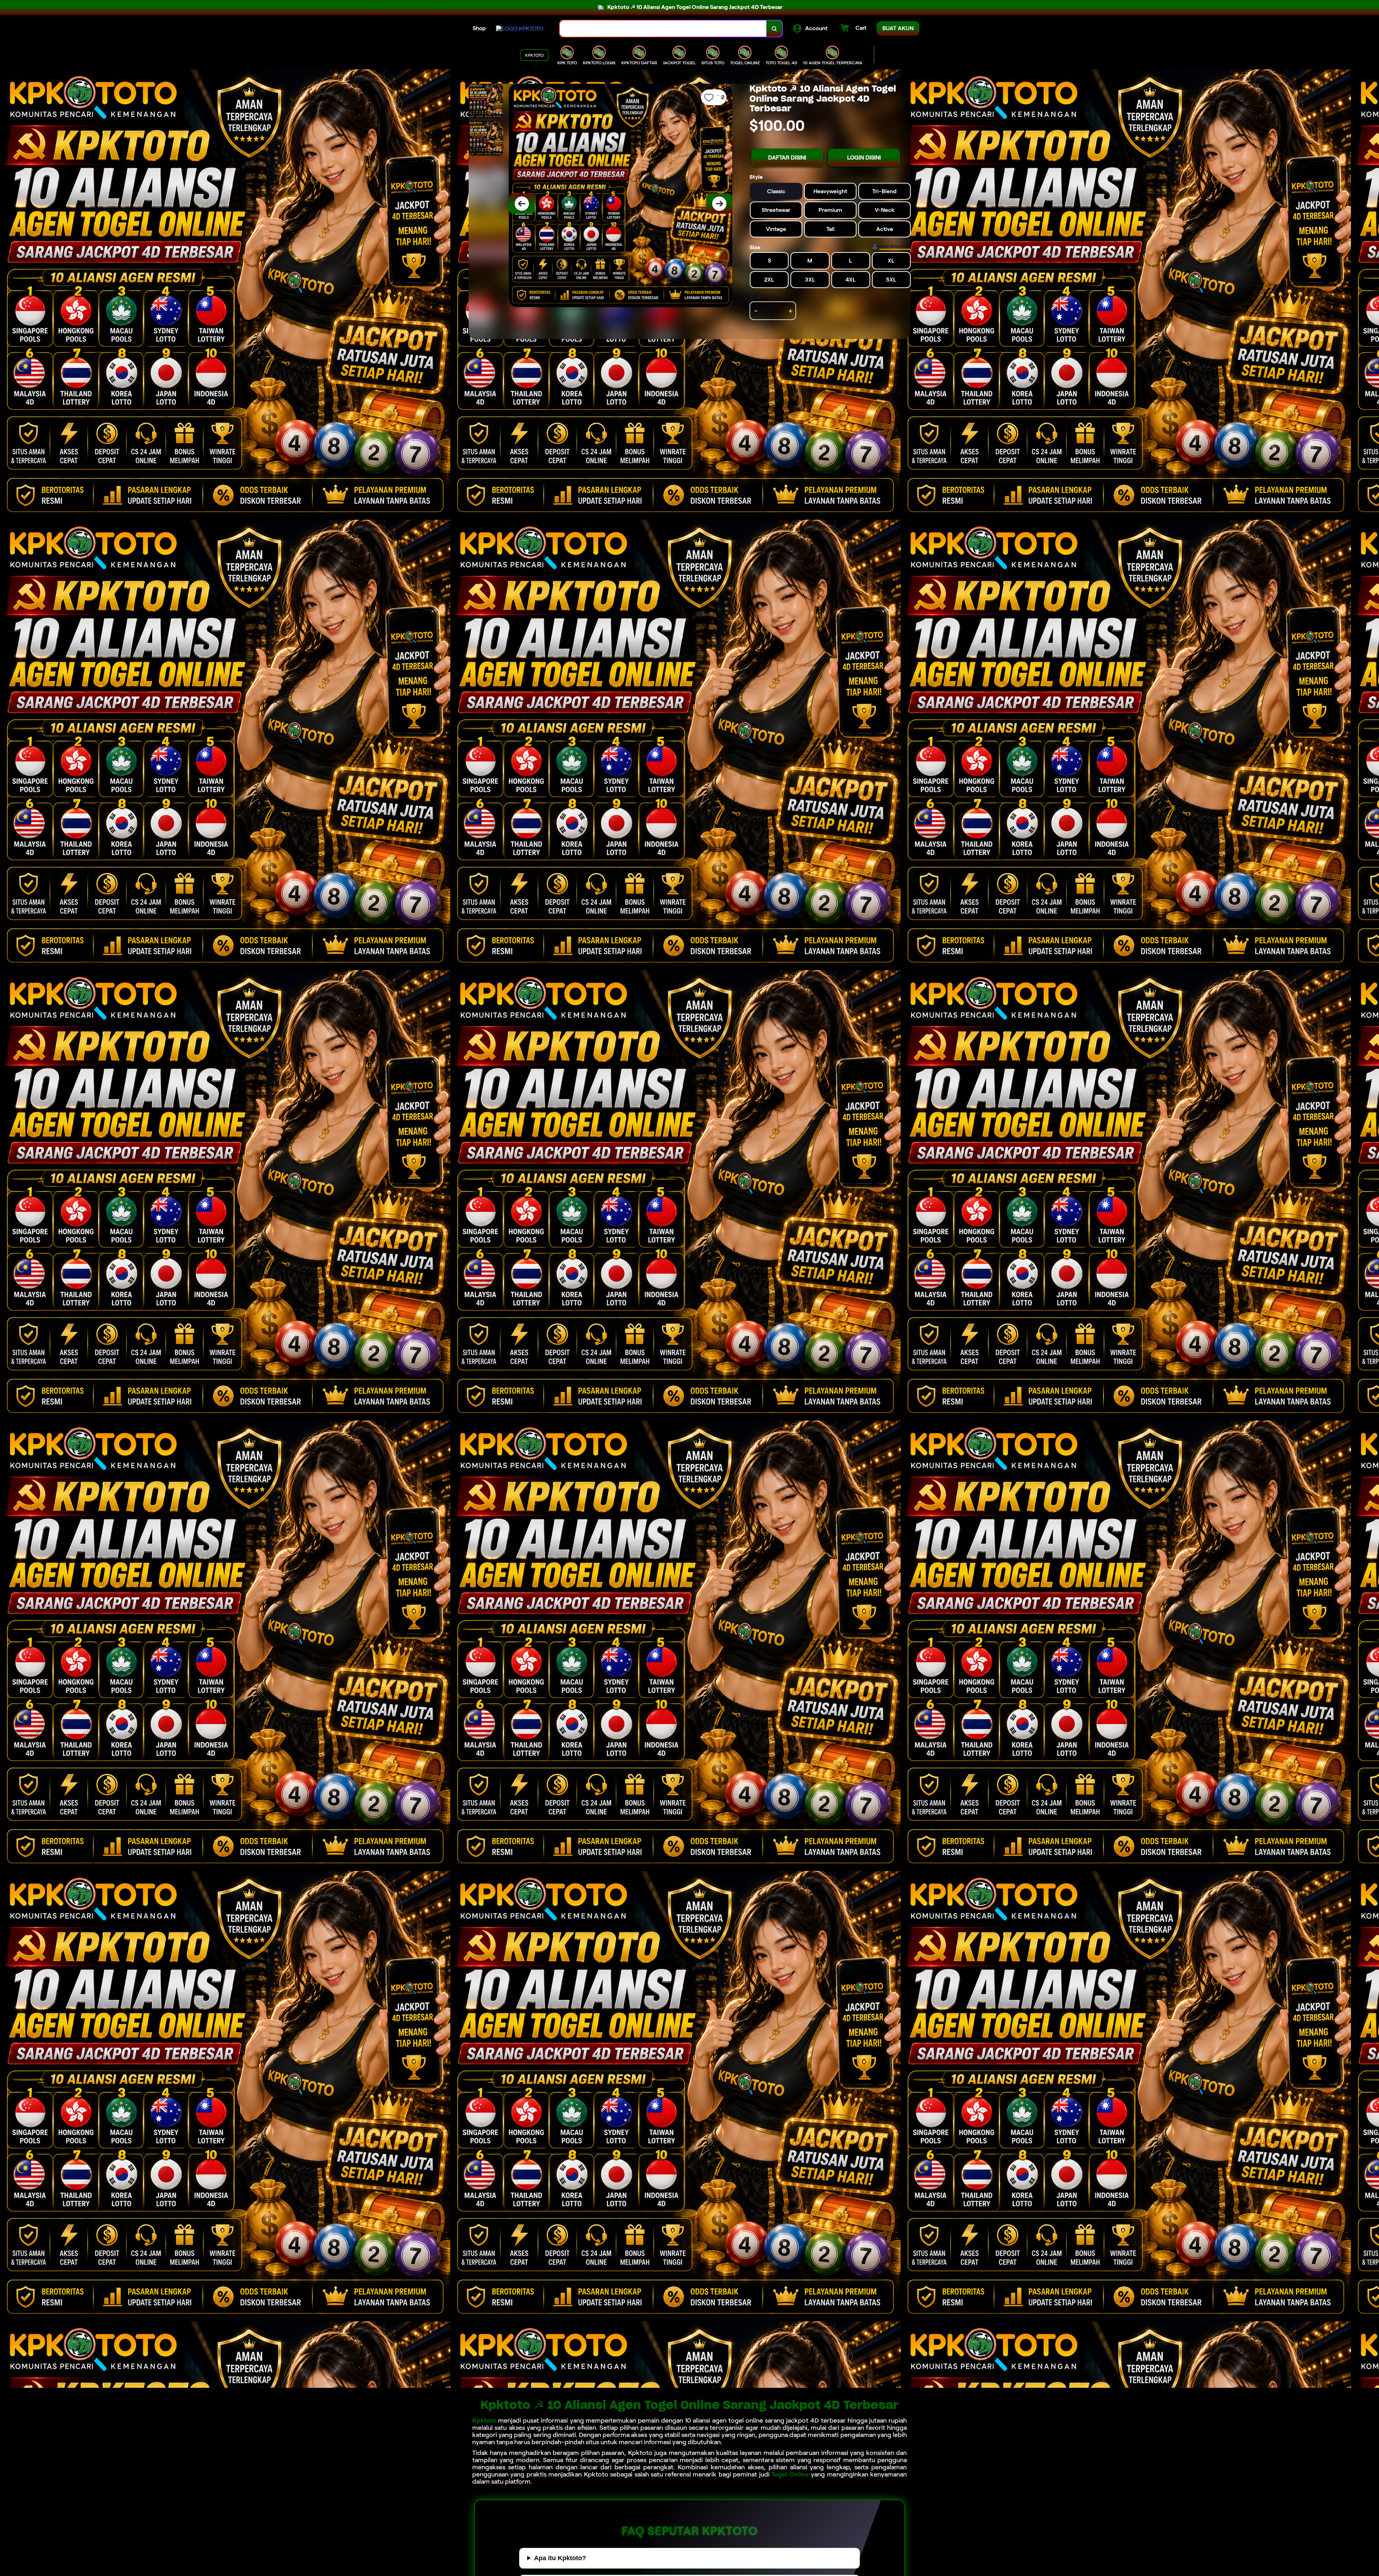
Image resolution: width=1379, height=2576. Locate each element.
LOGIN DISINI (864, 157)
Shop (479, 28)
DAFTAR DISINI (787, 157)
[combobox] (663, 29)
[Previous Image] (522, 204)
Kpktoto (484, 2420)
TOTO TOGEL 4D (781, 63)
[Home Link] (520, 29)
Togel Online (790, 2474)
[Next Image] (719, 204)
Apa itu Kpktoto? (560, 2558)
